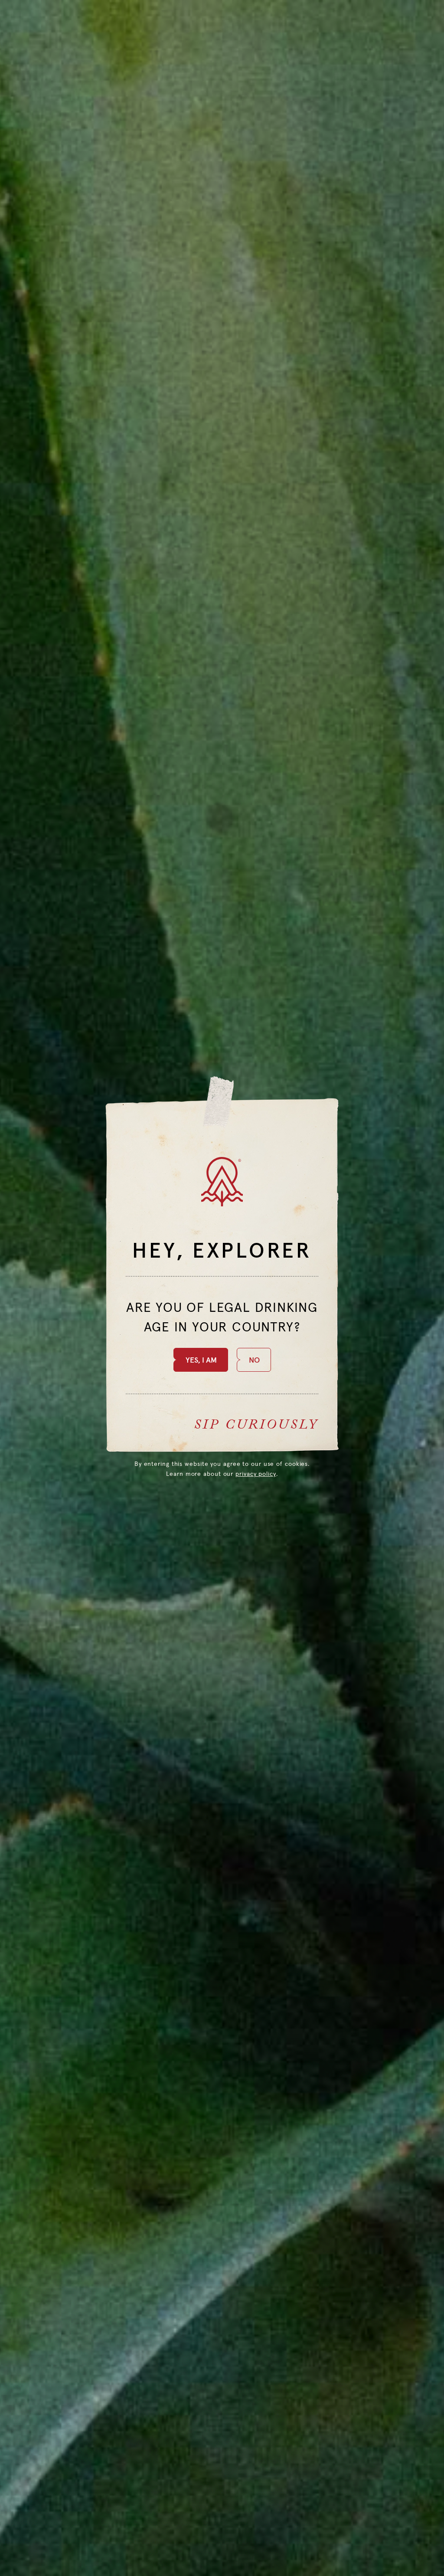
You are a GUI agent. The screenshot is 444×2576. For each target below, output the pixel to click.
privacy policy (256, 1474)
